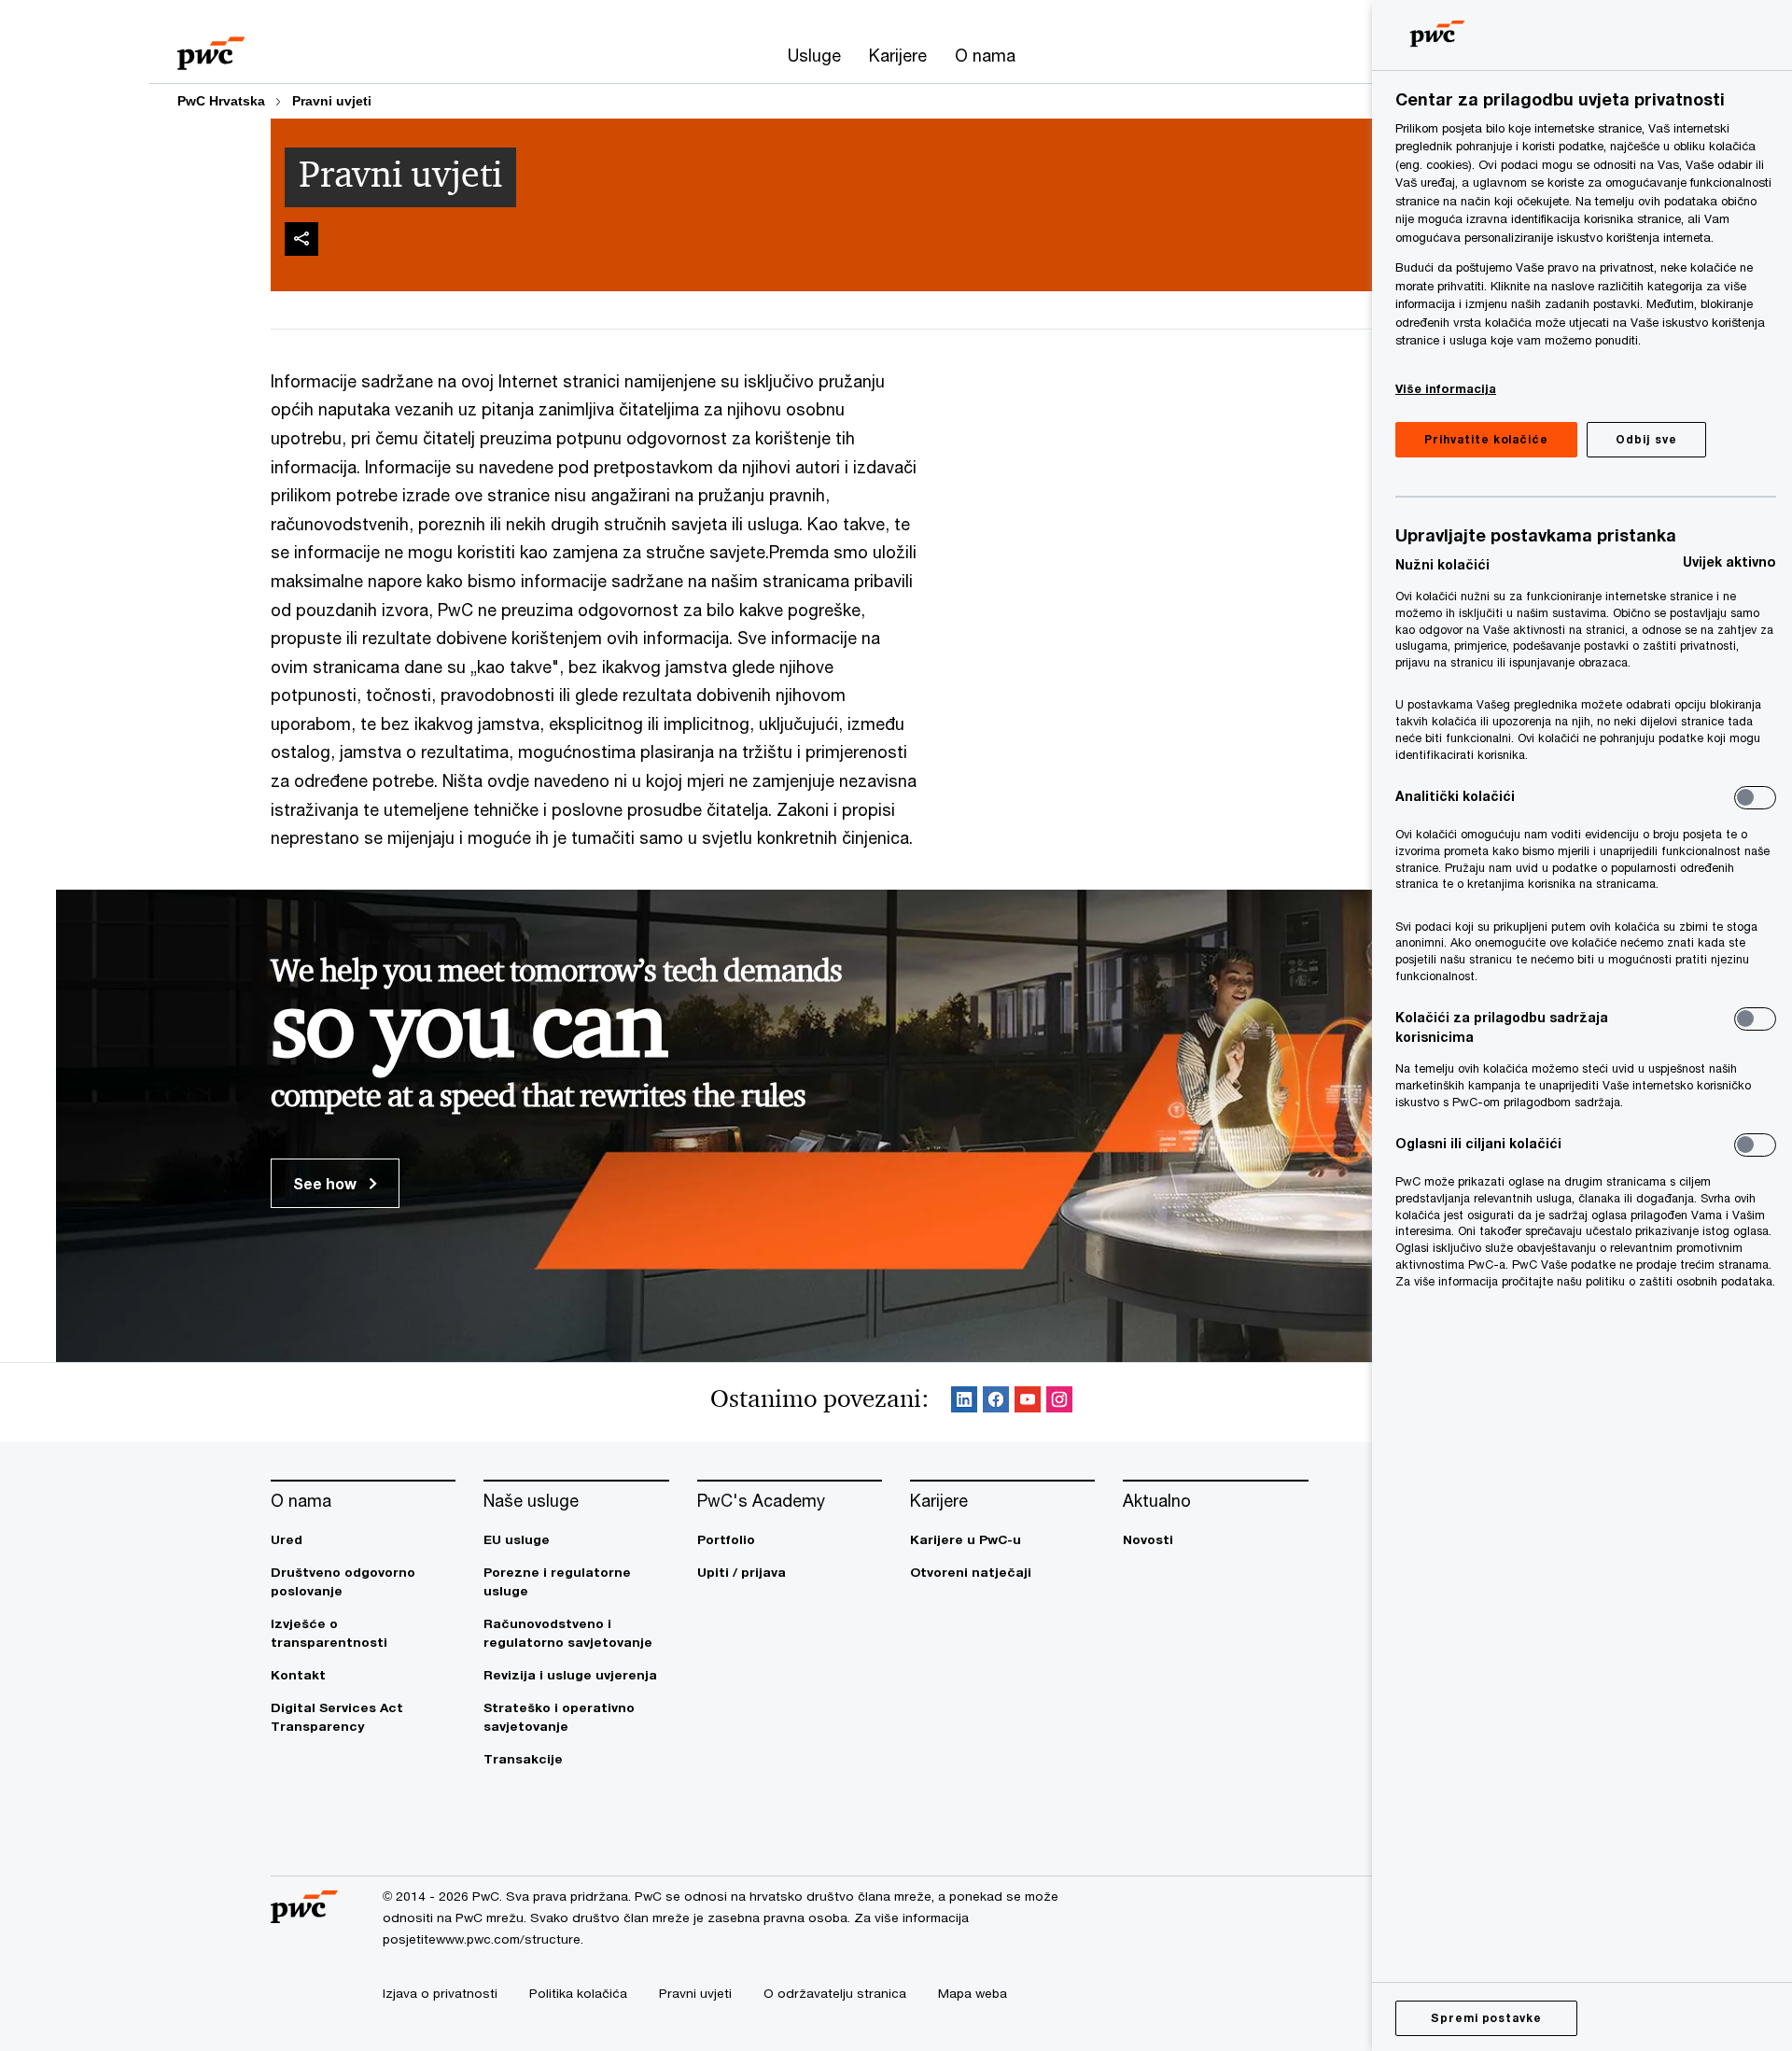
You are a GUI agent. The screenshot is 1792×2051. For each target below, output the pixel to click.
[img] (301, 239)
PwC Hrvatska (221, 101)
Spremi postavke (1486, 2018)
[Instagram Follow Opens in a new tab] (1059, 1403)
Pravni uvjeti (332, 101)
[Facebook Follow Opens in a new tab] (996, 1403)
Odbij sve (1646, 439)
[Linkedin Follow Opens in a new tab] (964, 1403)
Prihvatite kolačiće (1486, 439)
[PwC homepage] (211, 47)
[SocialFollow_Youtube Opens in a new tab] (1028, 1403)
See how (327, 1183)
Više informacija (1446, 388)
